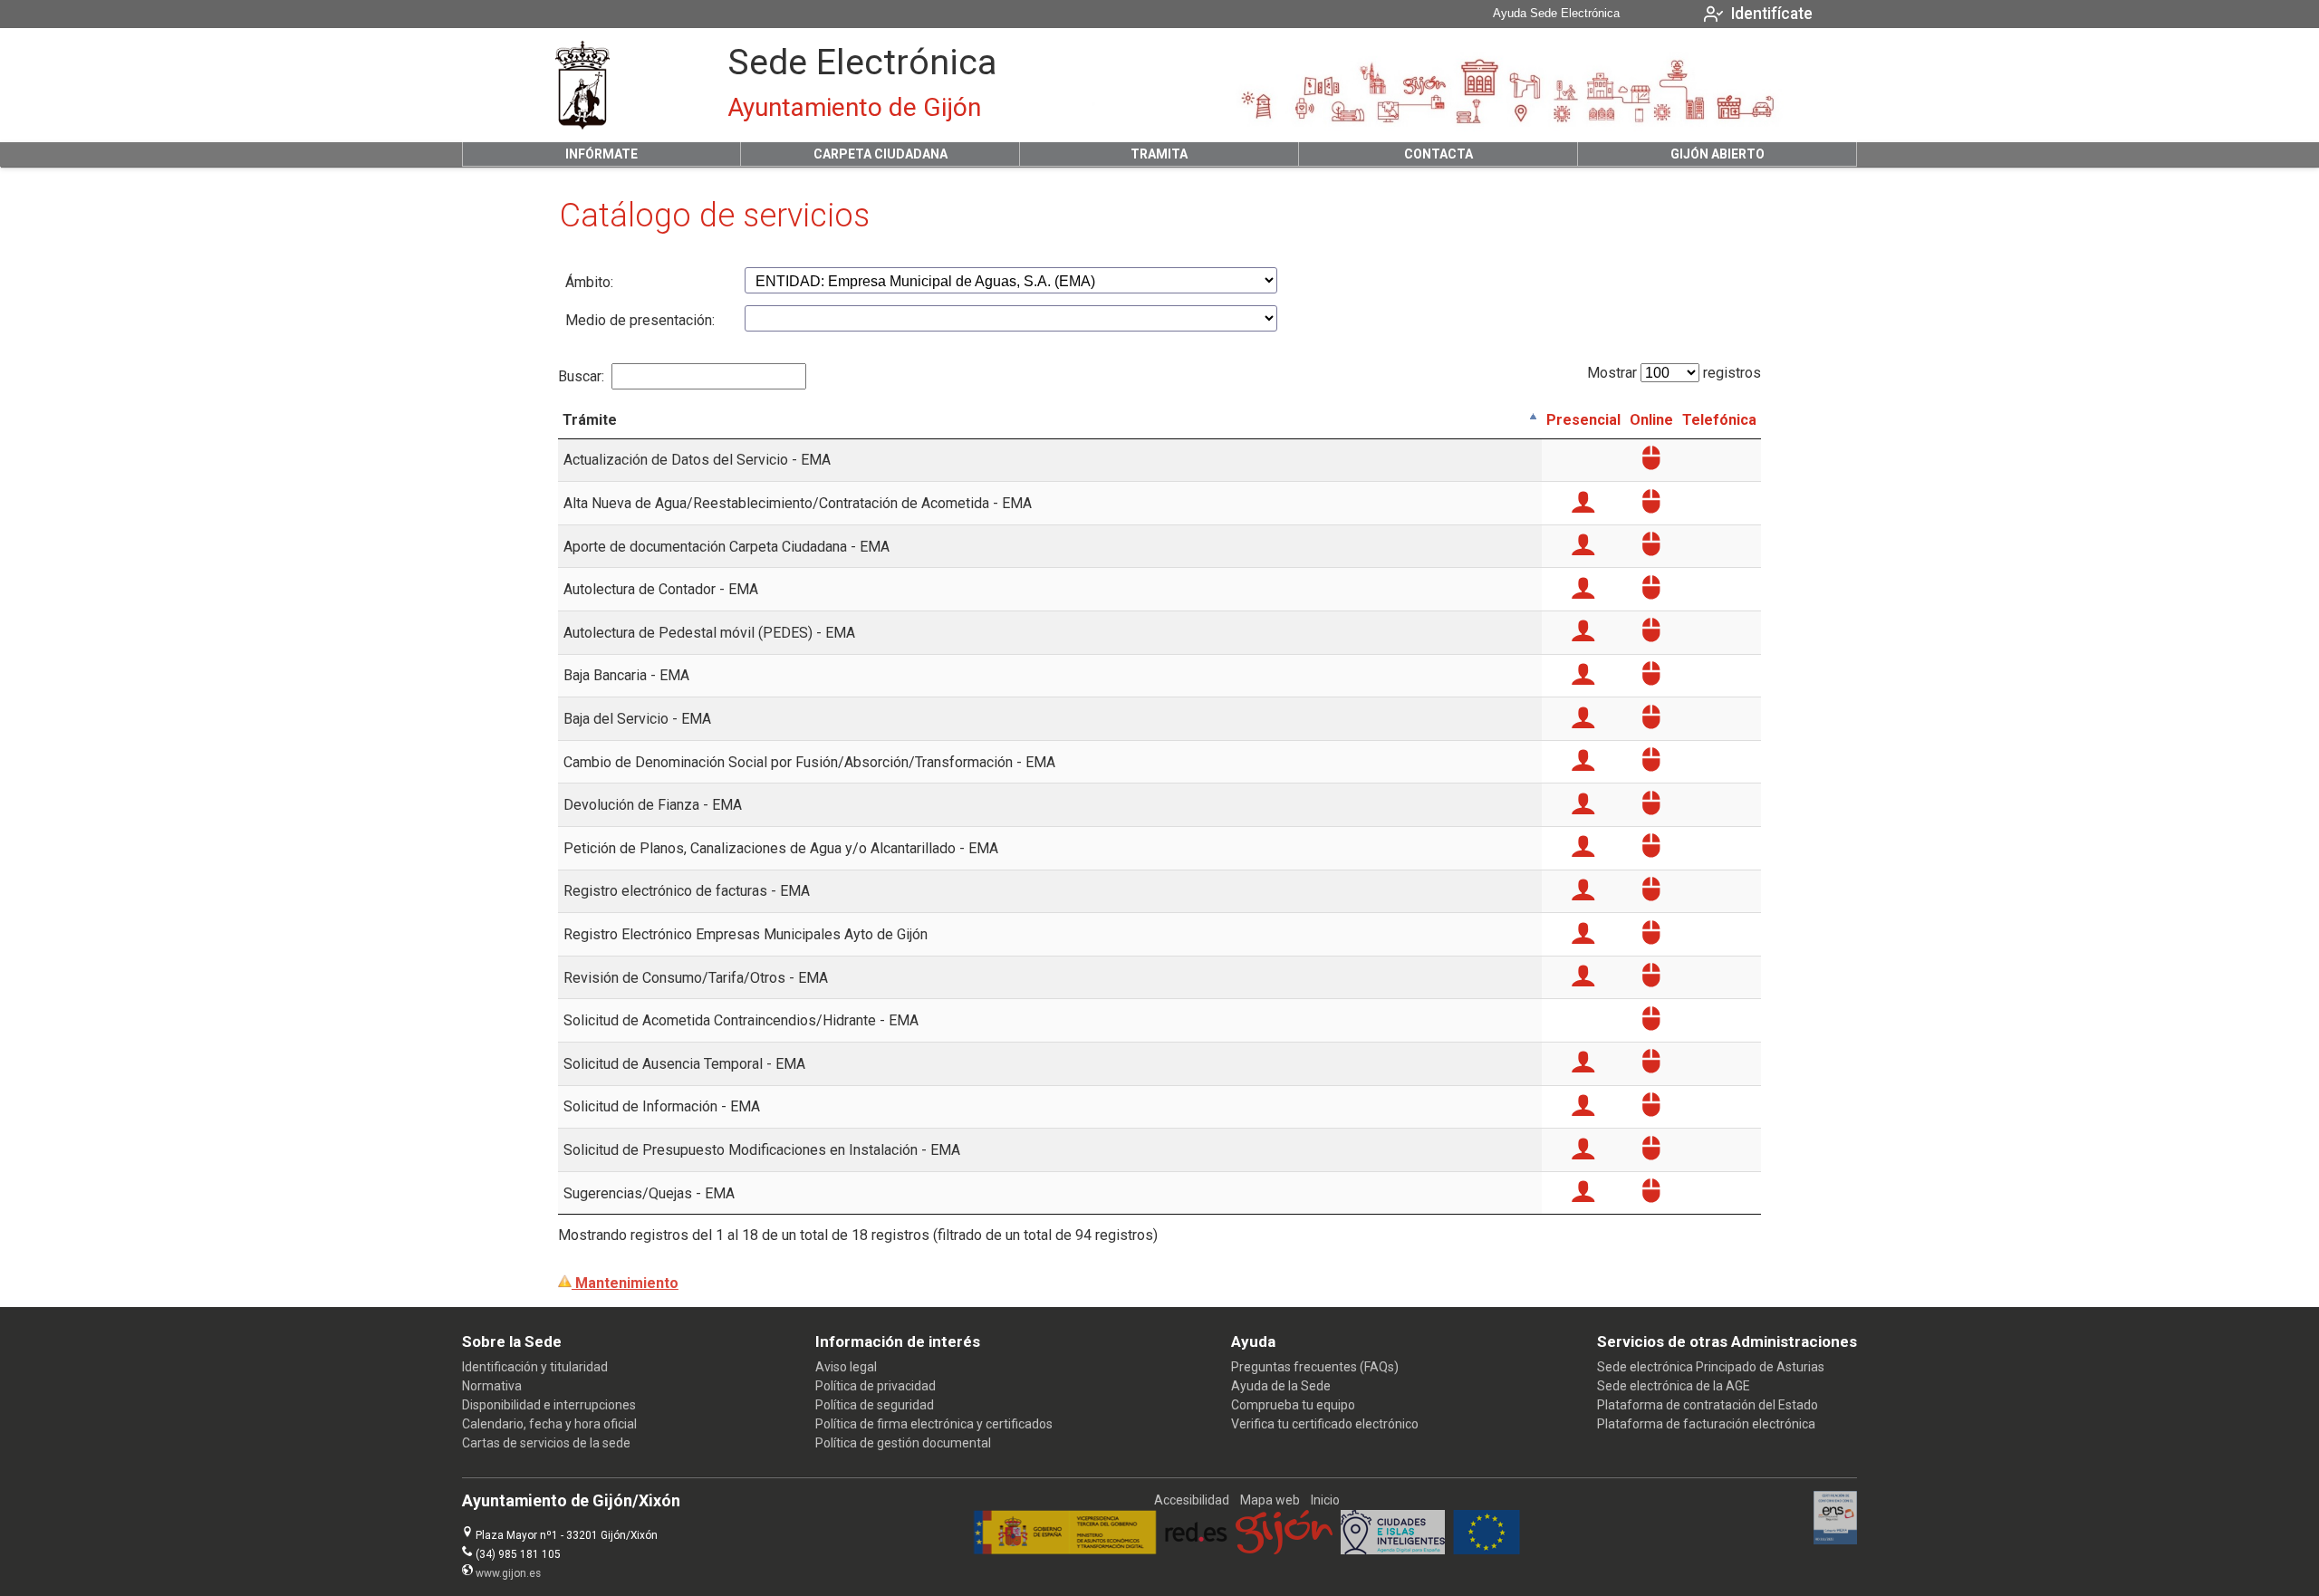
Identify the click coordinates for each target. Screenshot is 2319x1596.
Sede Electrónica (862, 62)
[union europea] (1487, 1550)
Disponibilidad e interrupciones (549, 1405)
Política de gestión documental (903, 1443)
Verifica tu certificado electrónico (1325, 1424)
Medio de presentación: (640, 320)
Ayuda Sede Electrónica (1556, 14)
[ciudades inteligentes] (1393, 1550)
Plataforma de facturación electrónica (1706, 1424)
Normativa (492, 1386)
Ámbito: (589, 282)
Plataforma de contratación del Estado (1708, 1405)
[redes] (1196, 1550)
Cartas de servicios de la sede (546, 1443)
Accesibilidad (1192, 1500)
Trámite (590, 420)
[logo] (582, 85)
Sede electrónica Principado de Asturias (1711, 1367)
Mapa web (1270, 1500)
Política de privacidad (876, 1386)
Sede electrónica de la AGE (1674, 1386)
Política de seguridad (875, 1405)
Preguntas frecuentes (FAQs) (1315, 1367)
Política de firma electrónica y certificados (934, 1424)
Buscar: (581, 376)
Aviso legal (846, 1367)
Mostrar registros (1674, 373)
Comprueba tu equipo (1293, 1405)
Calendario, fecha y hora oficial (549, 1424)
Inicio (1325, 1500)
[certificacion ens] (1836, 1540)
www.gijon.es (508, 1573)
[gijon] (1284, 1550)
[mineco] (1065, 1550)
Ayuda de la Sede (1281, 1386)
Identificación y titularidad (535, 1367)
